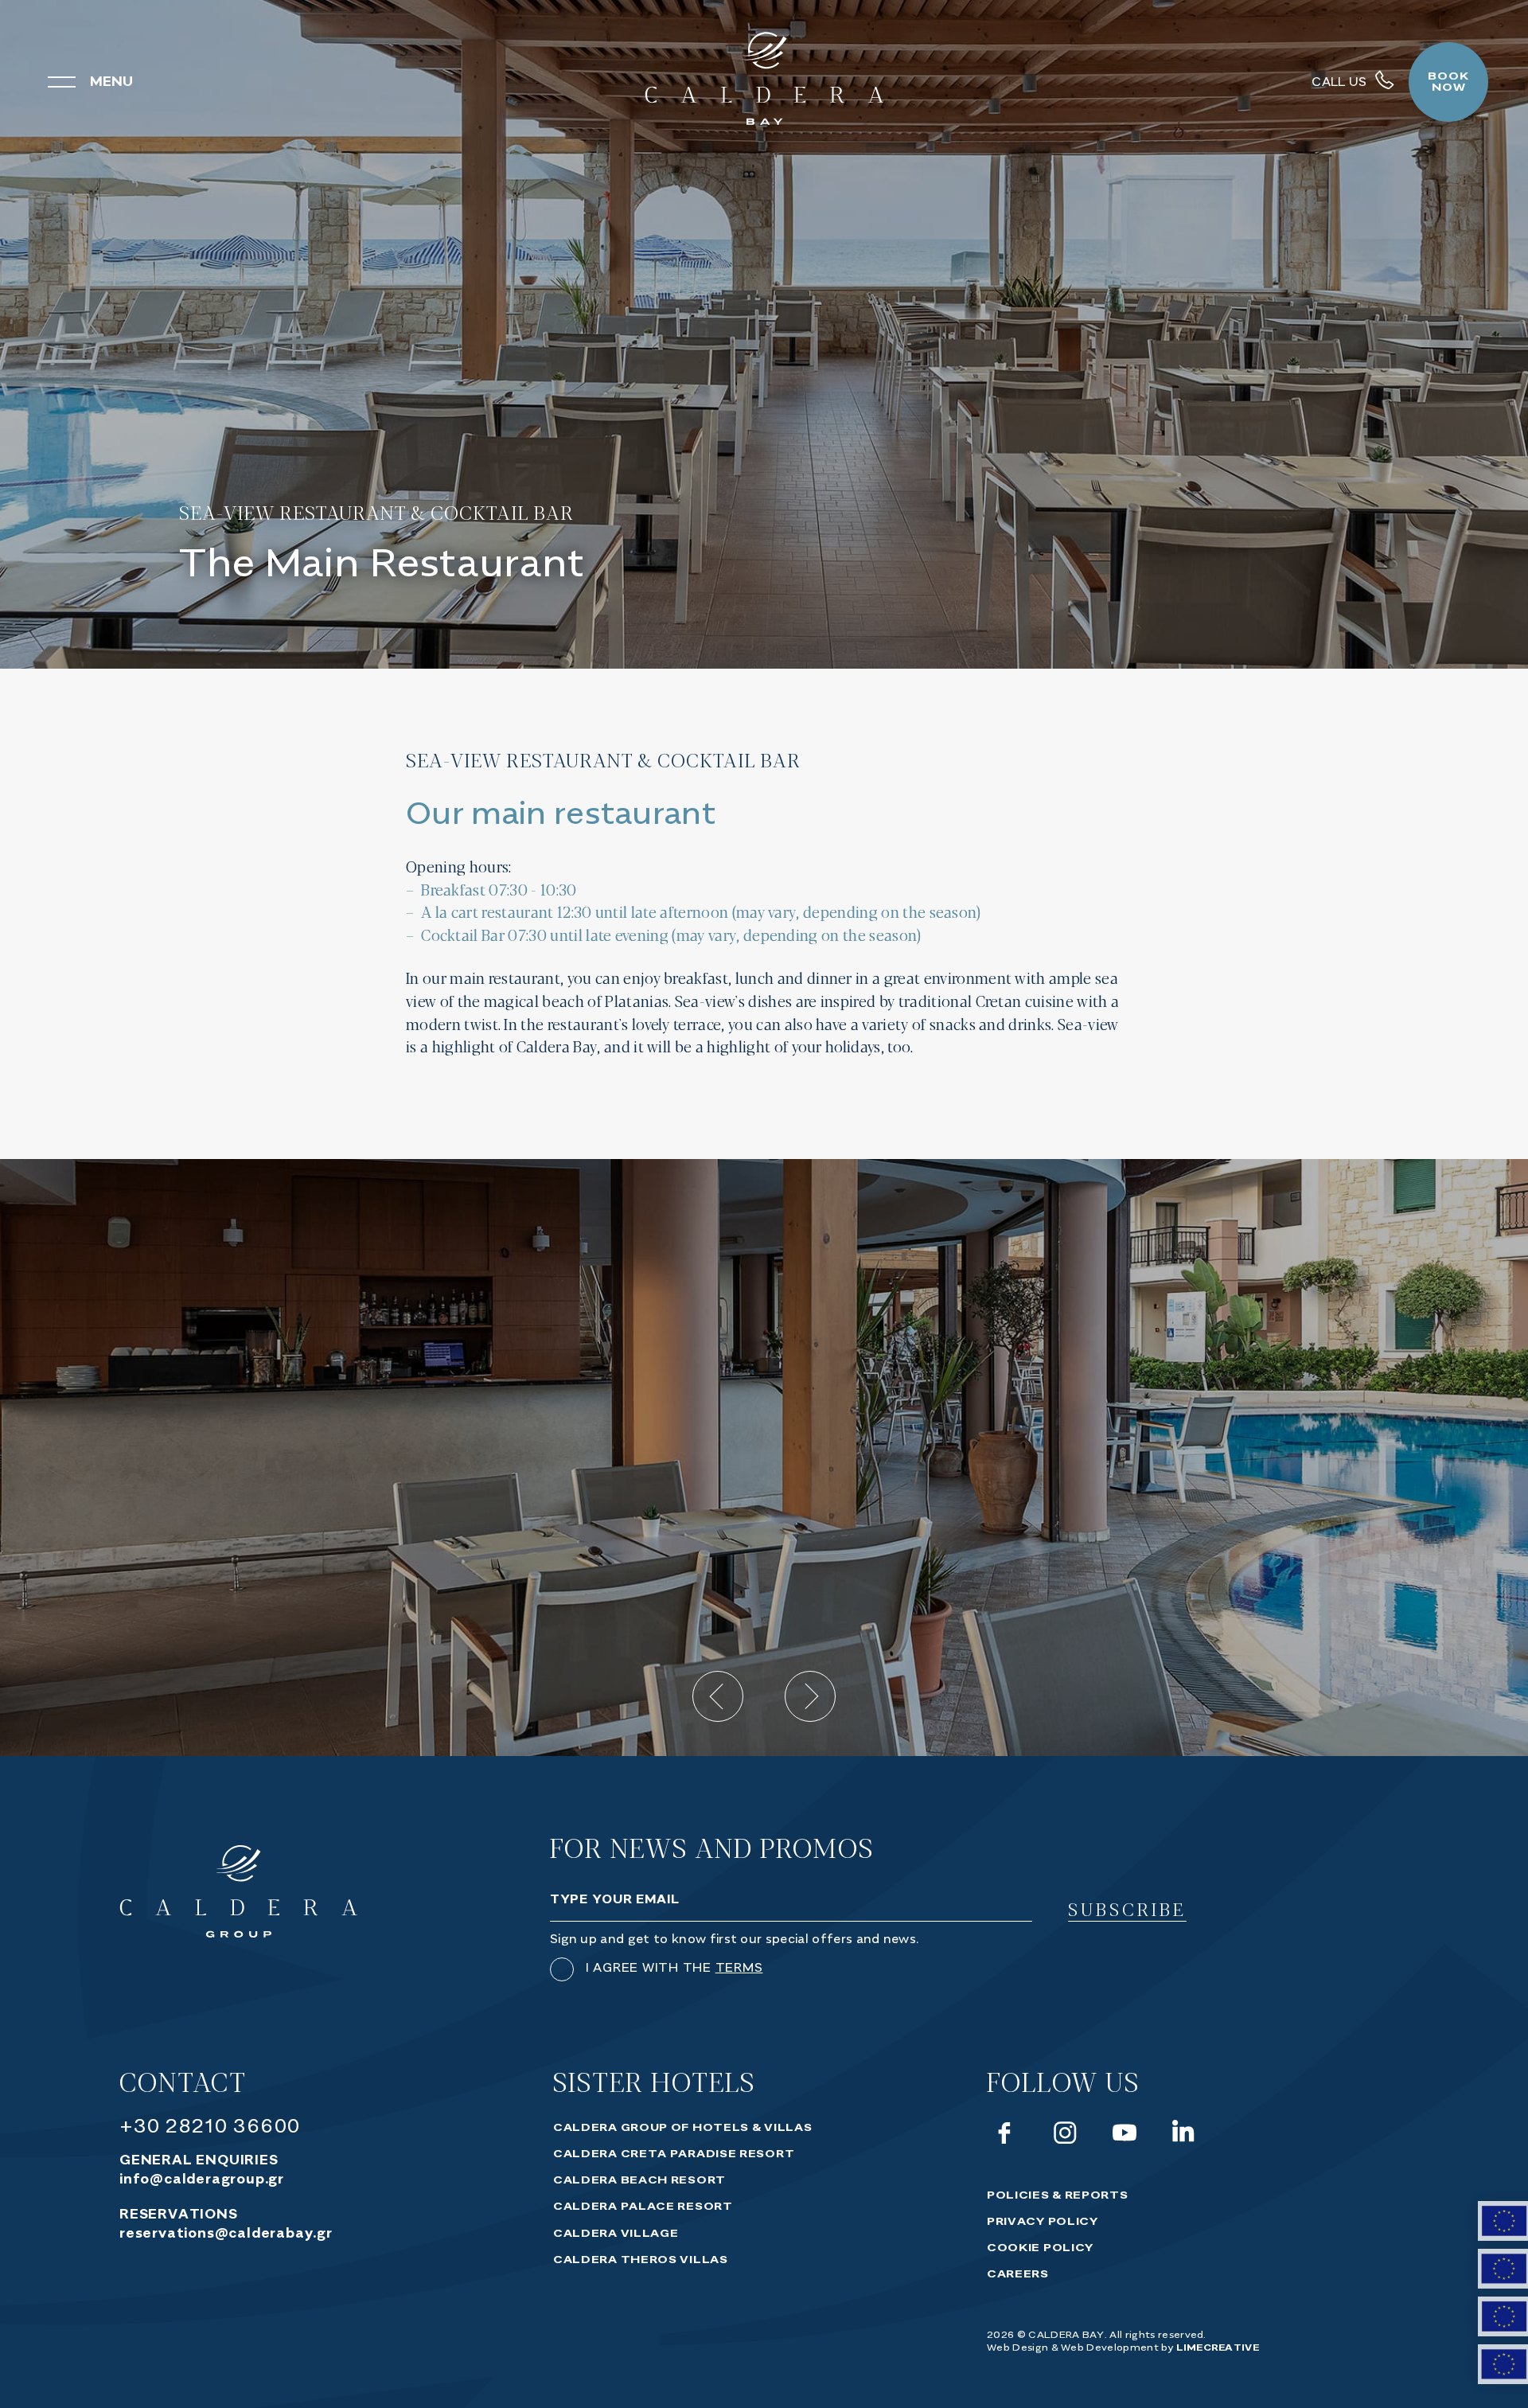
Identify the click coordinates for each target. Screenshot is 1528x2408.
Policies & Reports (1058, 2195)
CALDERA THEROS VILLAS (641, 2260)
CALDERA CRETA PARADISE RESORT (674, 2154)
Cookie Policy (1040, 2248)
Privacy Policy (1043, 2222)
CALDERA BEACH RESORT (639, 2180)
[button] (718, 1696)
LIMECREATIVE (1218, 2348)
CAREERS (1018, 2274)
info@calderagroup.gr (202, 2180)
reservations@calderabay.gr (226, 2234)
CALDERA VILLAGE (616, 2234)
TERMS (739, 1968)
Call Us (1339, 82)
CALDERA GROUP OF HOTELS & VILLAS (682, 2128)
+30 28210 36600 (210, 2127)
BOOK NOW (1448, 82)
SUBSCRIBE (1127, 1910)
